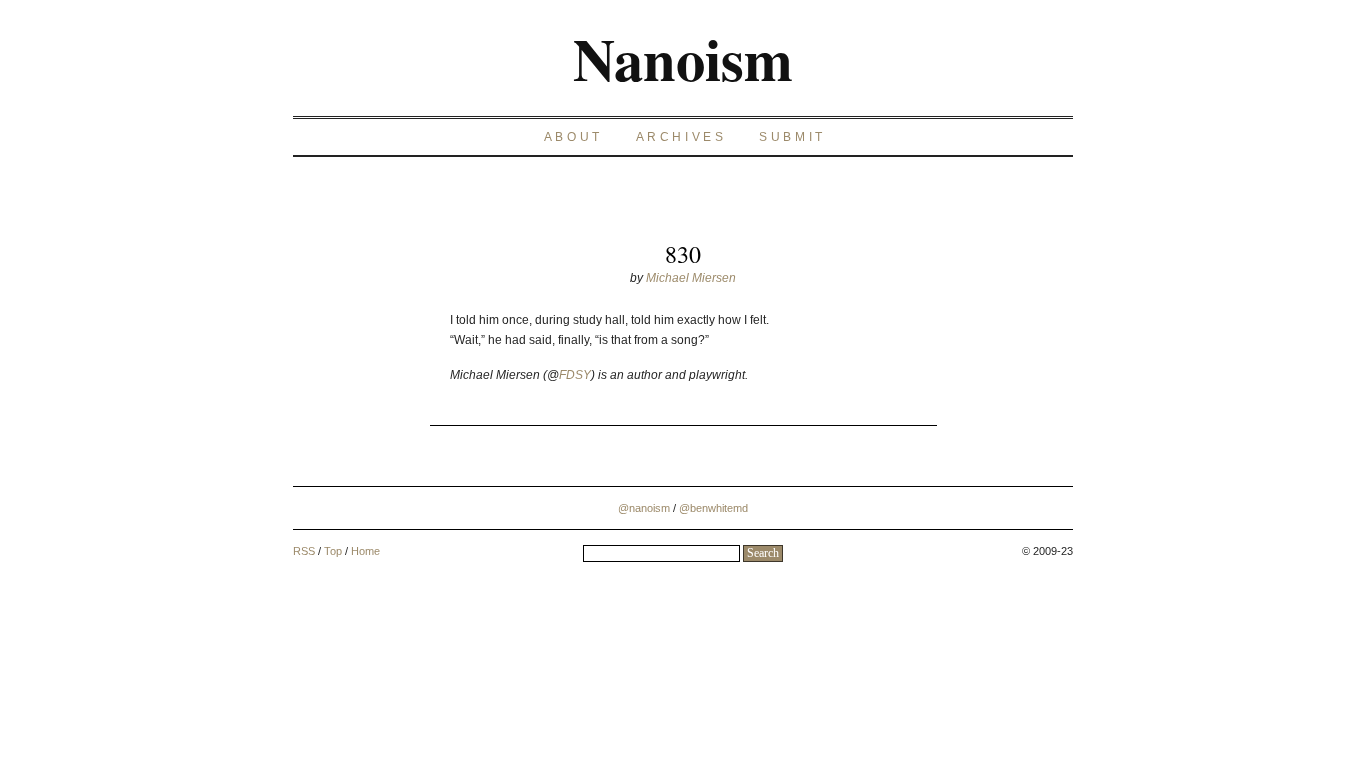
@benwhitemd (713, 508)
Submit (792, 137)
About (573, 137)
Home (365, 551)
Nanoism (683, 58)
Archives (681, 137)
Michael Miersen (691, 278)
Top (333, 551)
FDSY (575, 375)
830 (683, 254)
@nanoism (644, 508)
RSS (304, 551)
